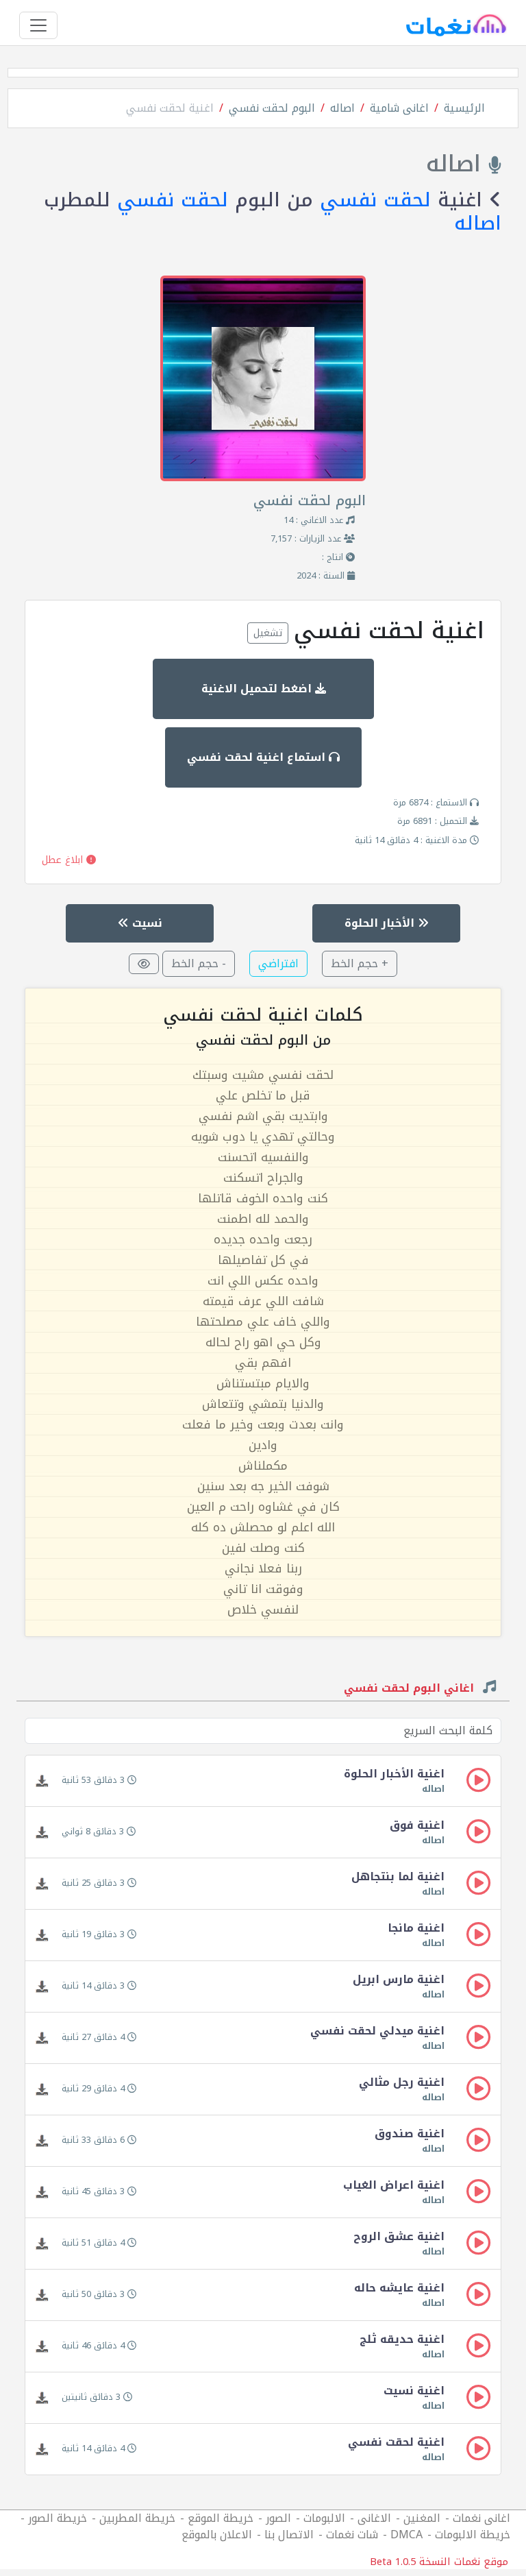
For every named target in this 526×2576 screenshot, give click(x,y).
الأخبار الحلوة (381, 923)
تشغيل (268, 633)
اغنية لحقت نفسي (170, 108)
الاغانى (374, 2518)
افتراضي (278, 963)
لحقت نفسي (375, 200)
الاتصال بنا (289, 2535)
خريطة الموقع (221, 2518)
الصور (278, 2518)
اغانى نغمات (481, 2518)
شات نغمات (352, 2535)
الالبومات (324, 2518)
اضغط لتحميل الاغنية (258, 689)
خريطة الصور (58, 2518)
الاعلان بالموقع (217, 2535)
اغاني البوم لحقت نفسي (411, 1690)
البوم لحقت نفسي (272, 108)
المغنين (422, 2518)
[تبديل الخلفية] (144, 964)
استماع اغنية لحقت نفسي (258, 757)
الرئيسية (464, 108)
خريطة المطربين (137, 2518)
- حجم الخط (199, 963)
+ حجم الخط (360, 963)
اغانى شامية (399, 108)
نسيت (146, 923)
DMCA (406, 2535)
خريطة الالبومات (473, 2535)
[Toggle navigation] (38, 25)
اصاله (342, 108)
